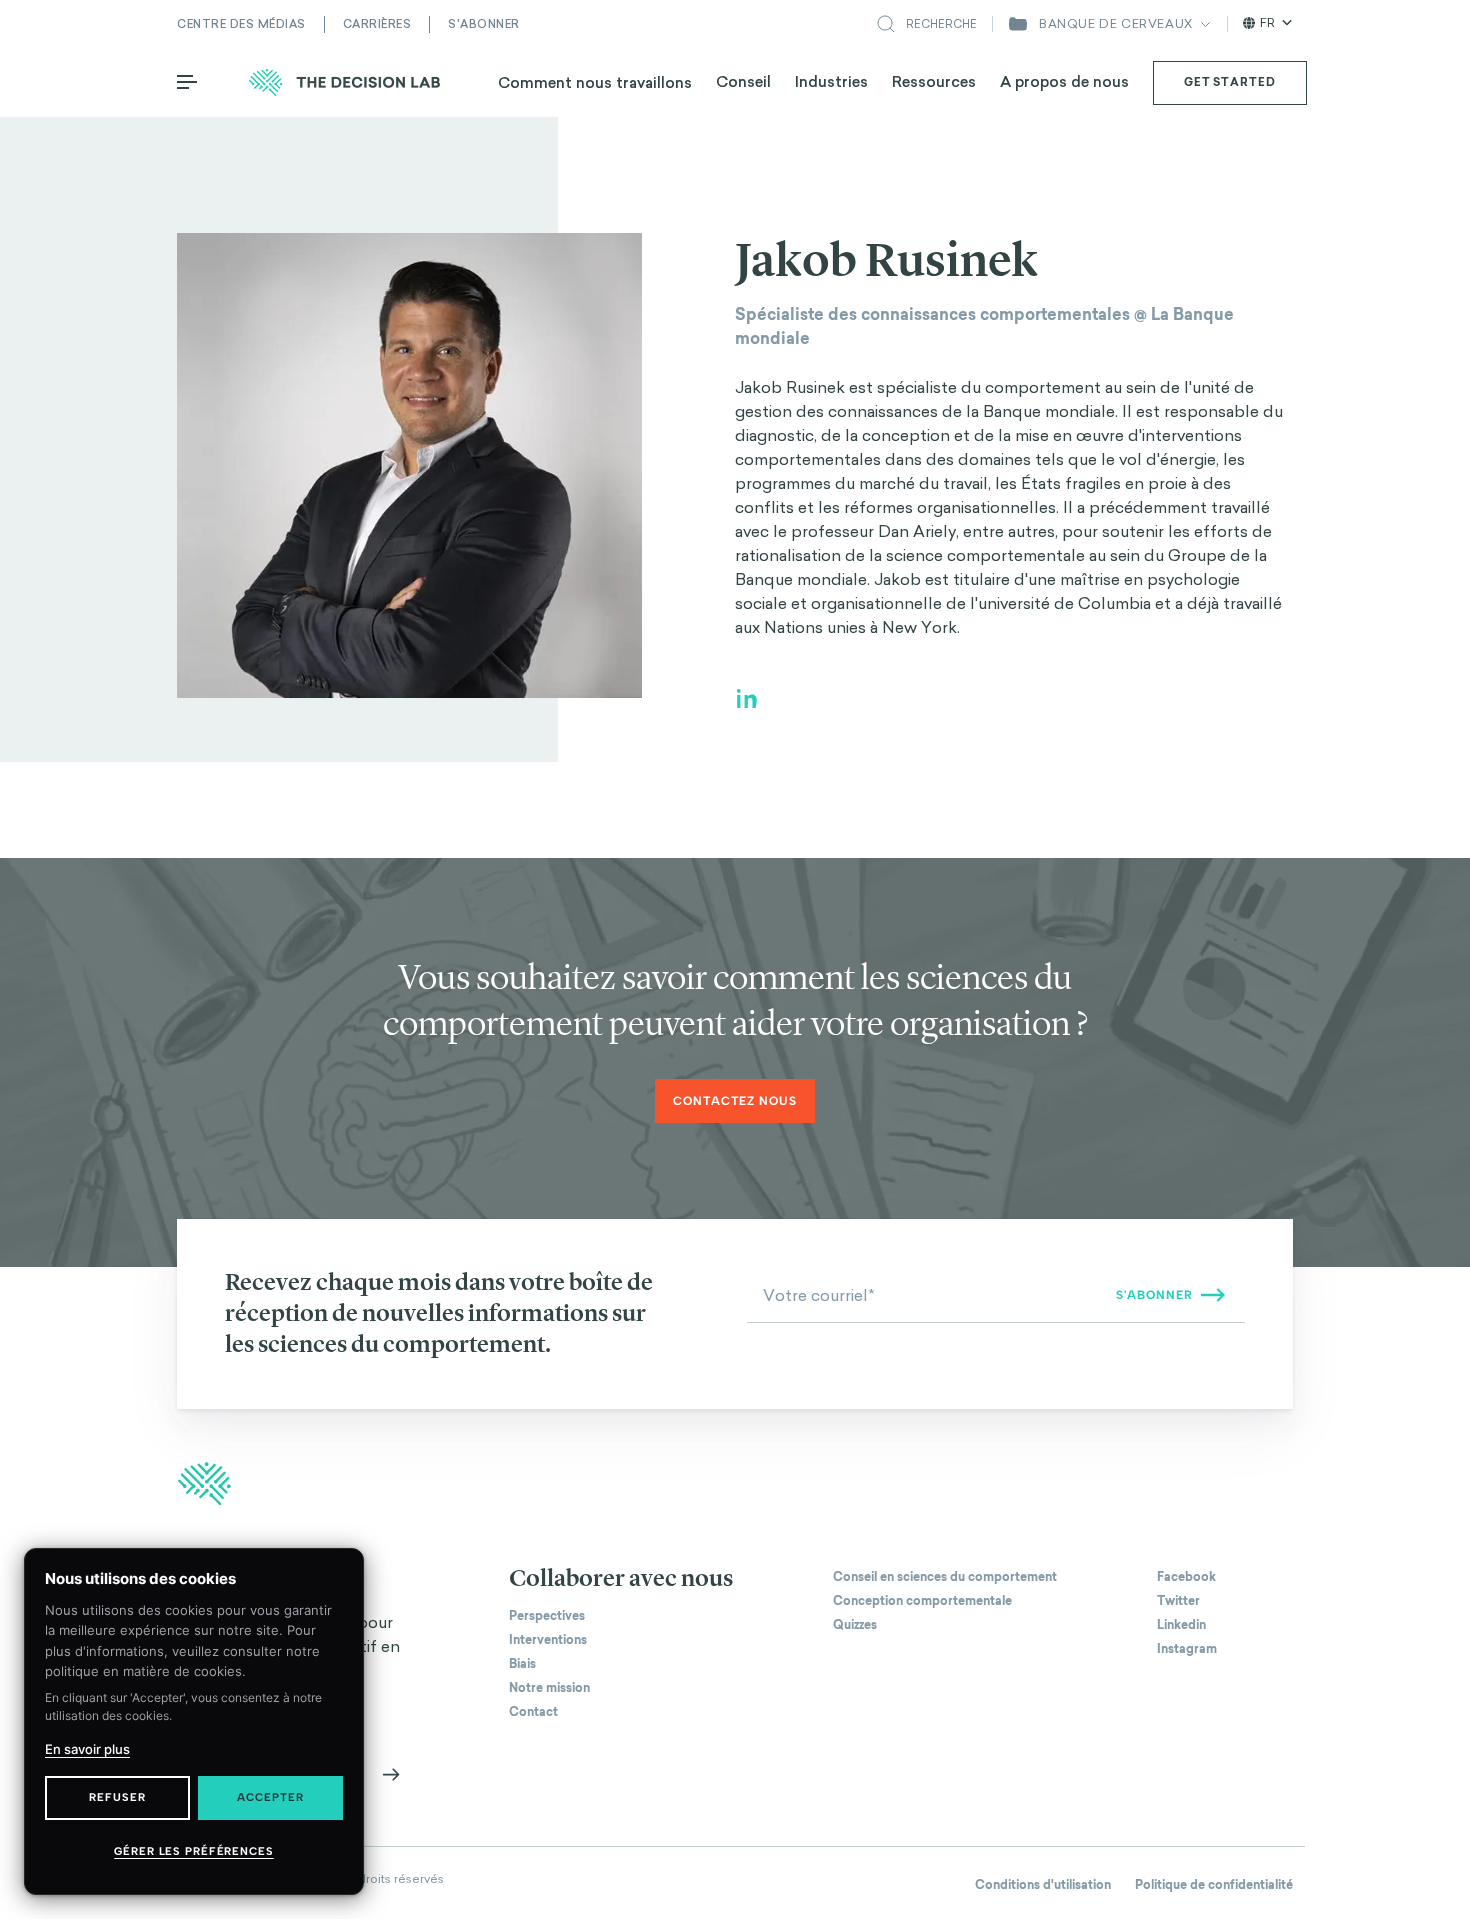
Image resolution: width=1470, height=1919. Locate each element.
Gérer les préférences (193, 1851)
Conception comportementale (922, 1601)
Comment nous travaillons (595, 82)
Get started (1230, 82)
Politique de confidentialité (1214, 1885)
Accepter (270, 1797)
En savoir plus (87, 1749)
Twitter (1178, 1601)
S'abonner (484, 24)
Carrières (377, 24)
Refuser (117, 1797)
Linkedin (1181, 1625)
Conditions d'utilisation (1043, 1885)
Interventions (548, 1640)
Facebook (1186, 1577)
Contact (533, 1712)
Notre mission (549, 1688)
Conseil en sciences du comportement (945, 1577)
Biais (522, 1664)
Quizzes (855, 1625)
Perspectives (547, 1616)
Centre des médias (241, 24)
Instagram (1187, 1649)
